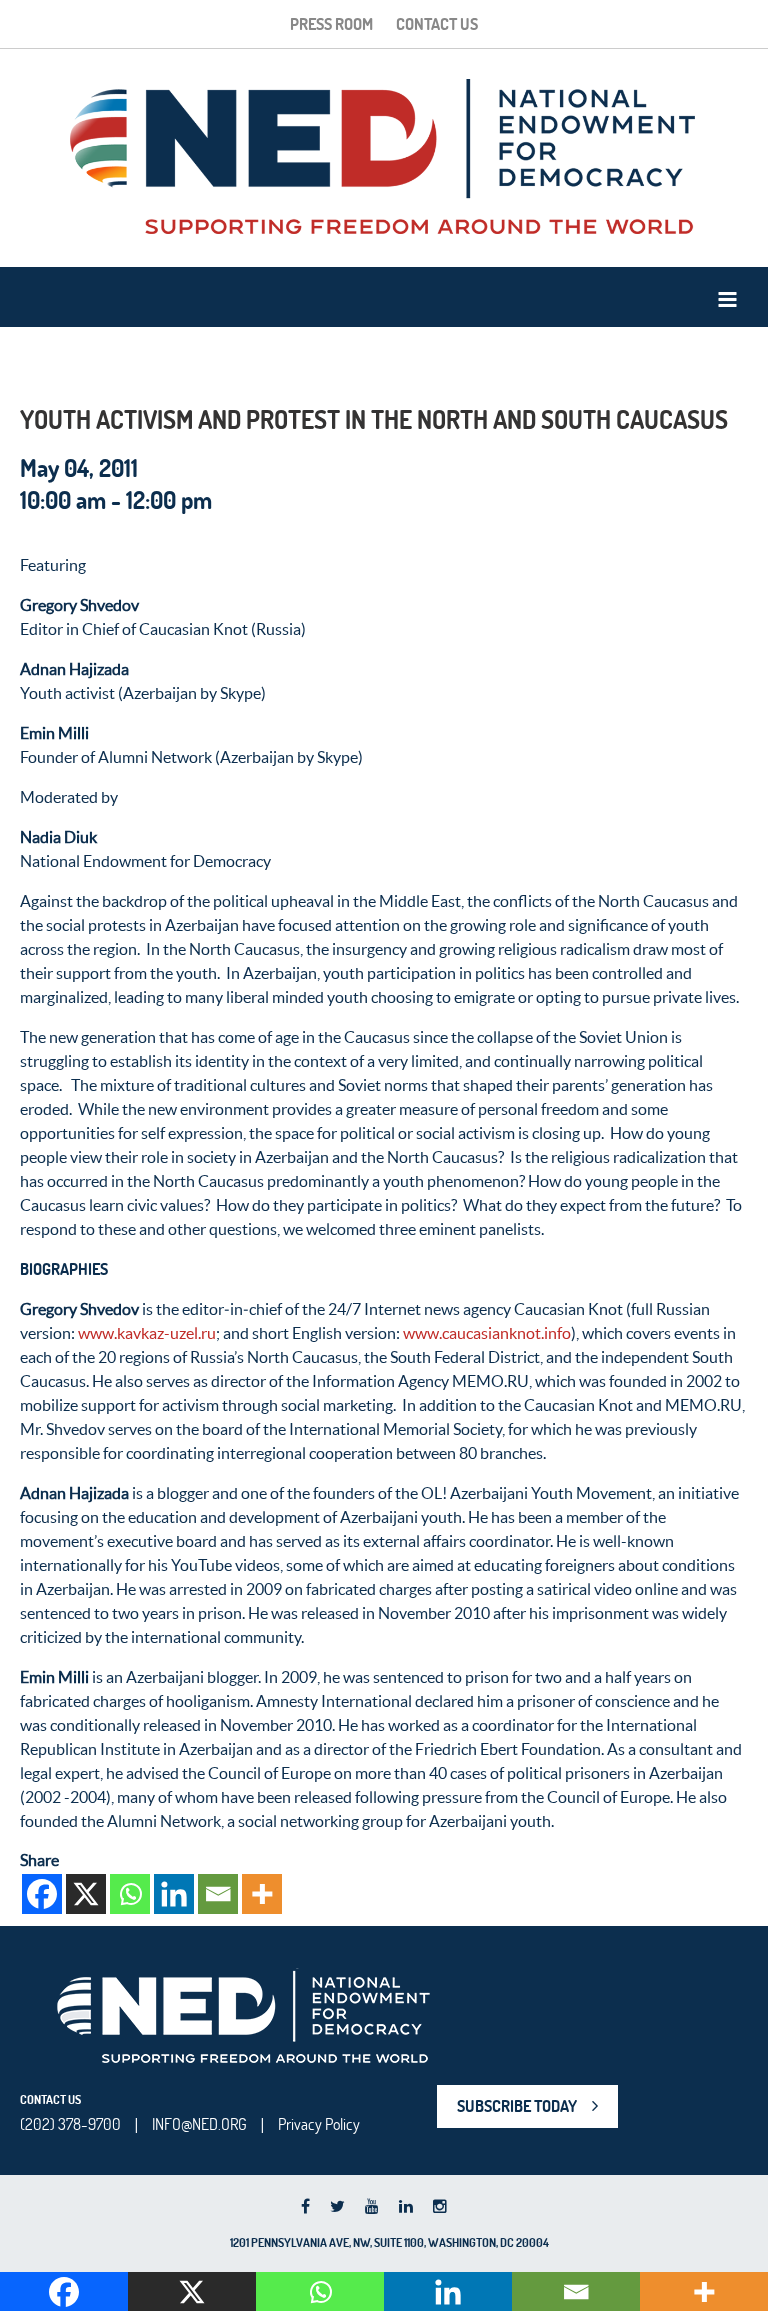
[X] (86, 1894)
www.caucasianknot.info (487, 1333)
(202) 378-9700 (70, 2124)
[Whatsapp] (130, 1894)
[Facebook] (42, 1894)
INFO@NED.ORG (199, 2124)
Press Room (331, 24)
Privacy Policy (319, 2124)
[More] (262, 1894)
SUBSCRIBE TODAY (517, 2106)
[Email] (218, 1894)
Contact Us (437, 24)
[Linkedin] (174, 1894)
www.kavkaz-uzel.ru (147, 1333)
